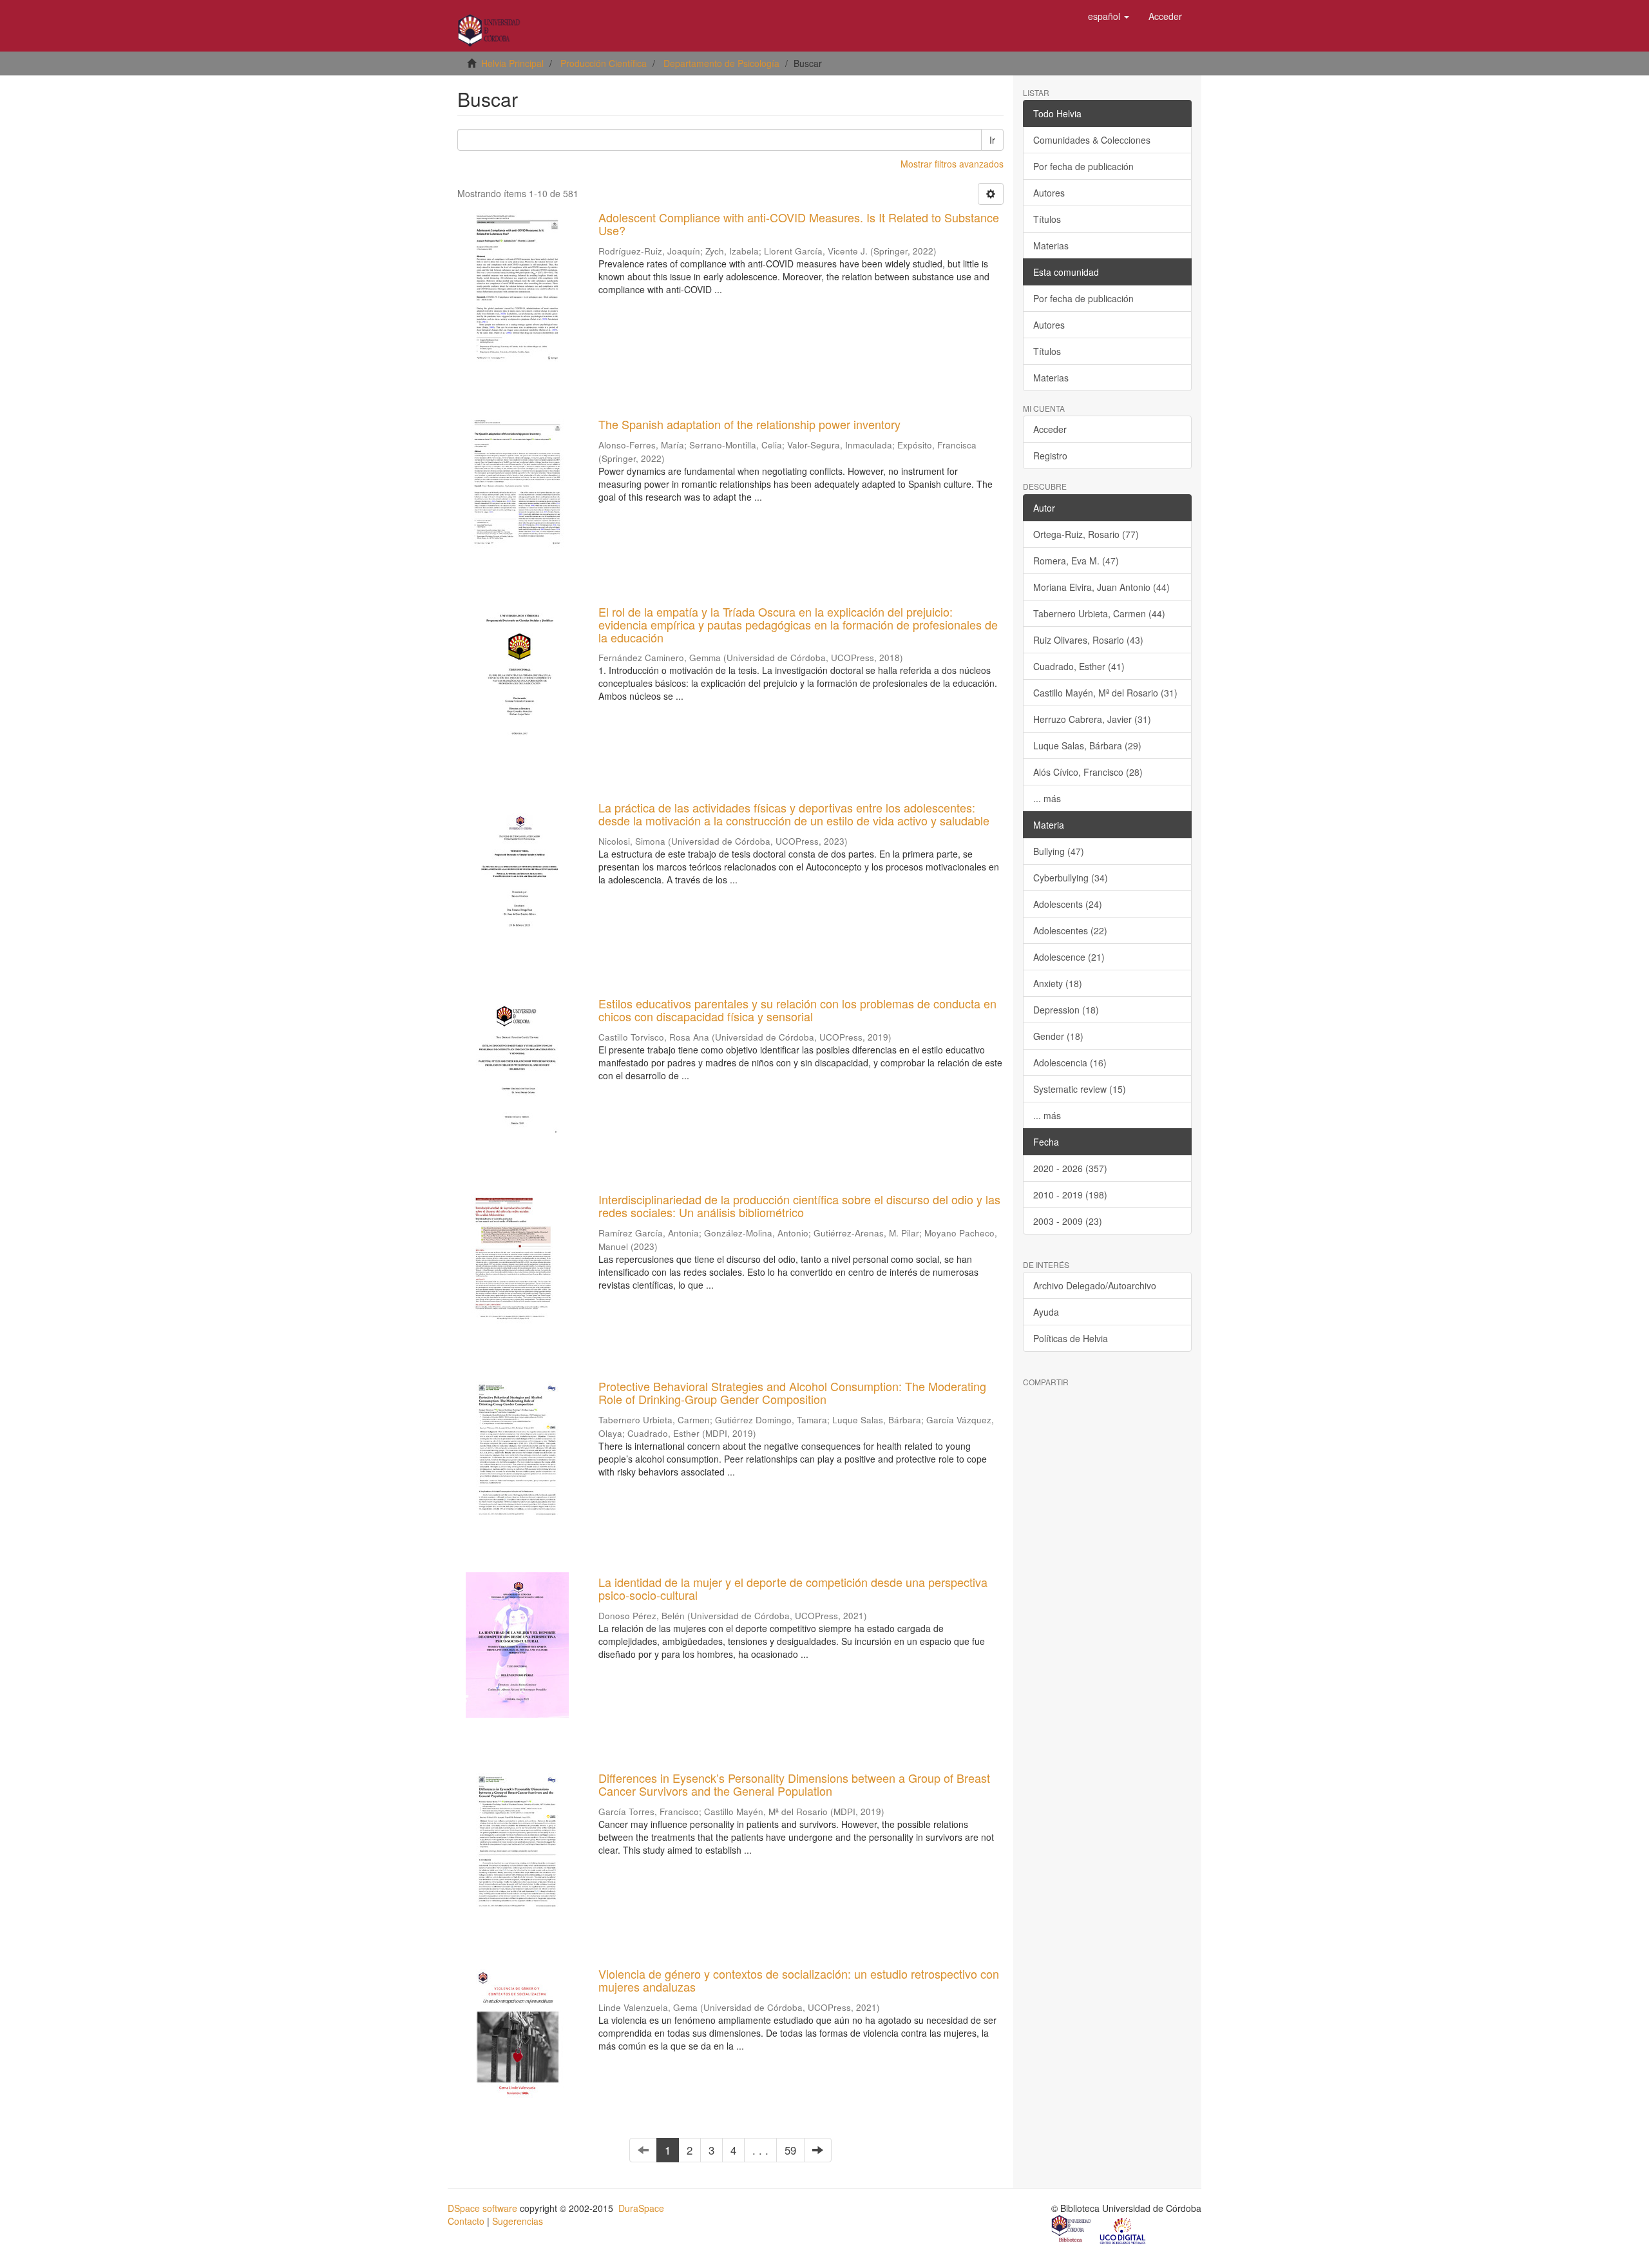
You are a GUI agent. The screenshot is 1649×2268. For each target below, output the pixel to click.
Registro (1050, 456)
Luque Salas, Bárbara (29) (1087, 745)
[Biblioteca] (1072, 2230)
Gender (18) (1058, 1036)
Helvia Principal (512, 63)
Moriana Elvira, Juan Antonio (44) (1101, 587)
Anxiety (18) (1058, 983)
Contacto (466, 2221)
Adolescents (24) (1068, 904)
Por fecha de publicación (1083, 166)
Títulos (1047, 219)
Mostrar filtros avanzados (952, 164)
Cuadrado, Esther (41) (1079, 666)
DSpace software (482, 2208)
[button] (1109, 16)
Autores (1049, 193)
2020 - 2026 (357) (1070, 1168)
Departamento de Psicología (721, 63)
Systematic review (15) (1080, 1089)
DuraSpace (641, 2208)
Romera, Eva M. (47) (1076, 561)
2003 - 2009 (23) (1068, 1221)
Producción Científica (604, 63)
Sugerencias (518, 2221)
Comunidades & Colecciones (1092, 140)
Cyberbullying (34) (1071, 878)
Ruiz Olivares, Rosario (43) (1088, 640)
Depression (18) (1066, 1010)
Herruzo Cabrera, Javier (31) (1092, 719)
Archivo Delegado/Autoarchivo (1095, 1285)
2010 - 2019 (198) (1070, 1195)
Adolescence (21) (1069, 957)
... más (1047, 798)
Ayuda (1046, 1312)
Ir (992, 140)
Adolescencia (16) (1070, 1062)
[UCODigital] (1123, 2230)
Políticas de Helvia (1071, 1338)
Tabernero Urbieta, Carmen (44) (1099, 613)
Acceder (1050, 429)
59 (790, 2150)
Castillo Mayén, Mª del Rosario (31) (1105, 693)
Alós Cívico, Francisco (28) (1088, 772)
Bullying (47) (1059, 851)
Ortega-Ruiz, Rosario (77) (1086, 534)
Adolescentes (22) (1070, 930)
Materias (1051, 245)
